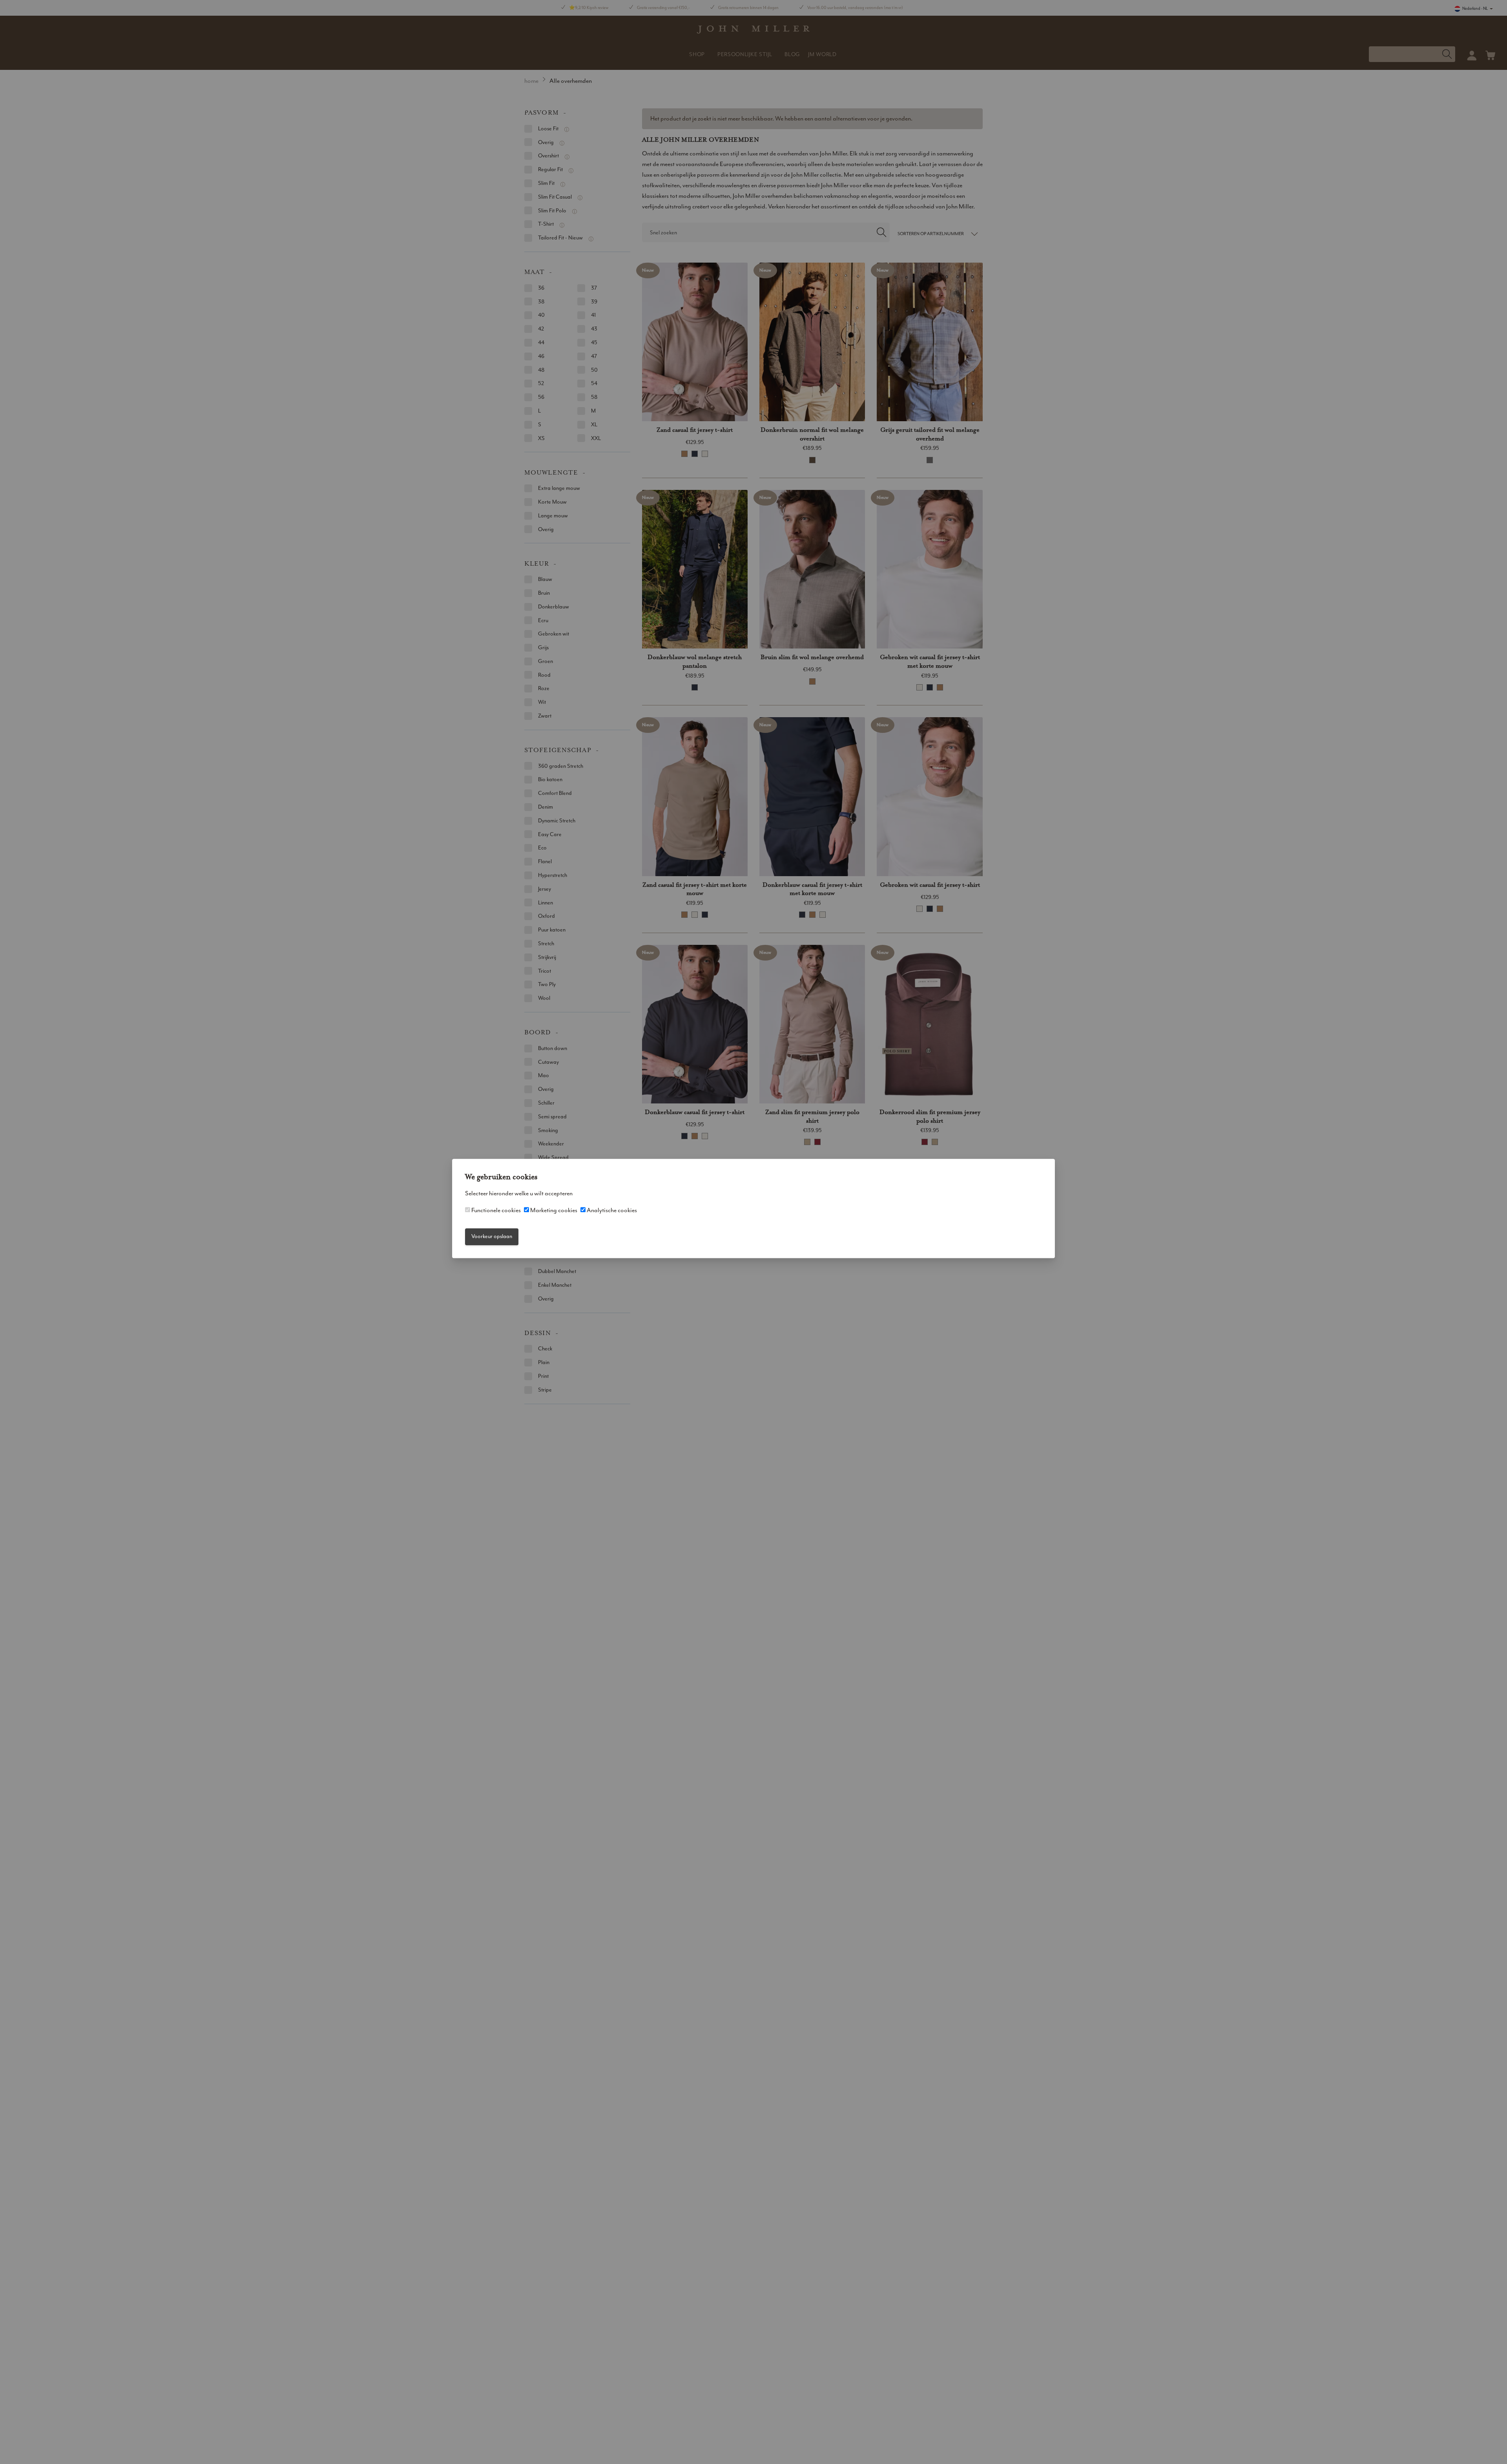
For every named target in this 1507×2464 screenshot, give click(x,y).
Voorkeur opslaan (492, 1237)
